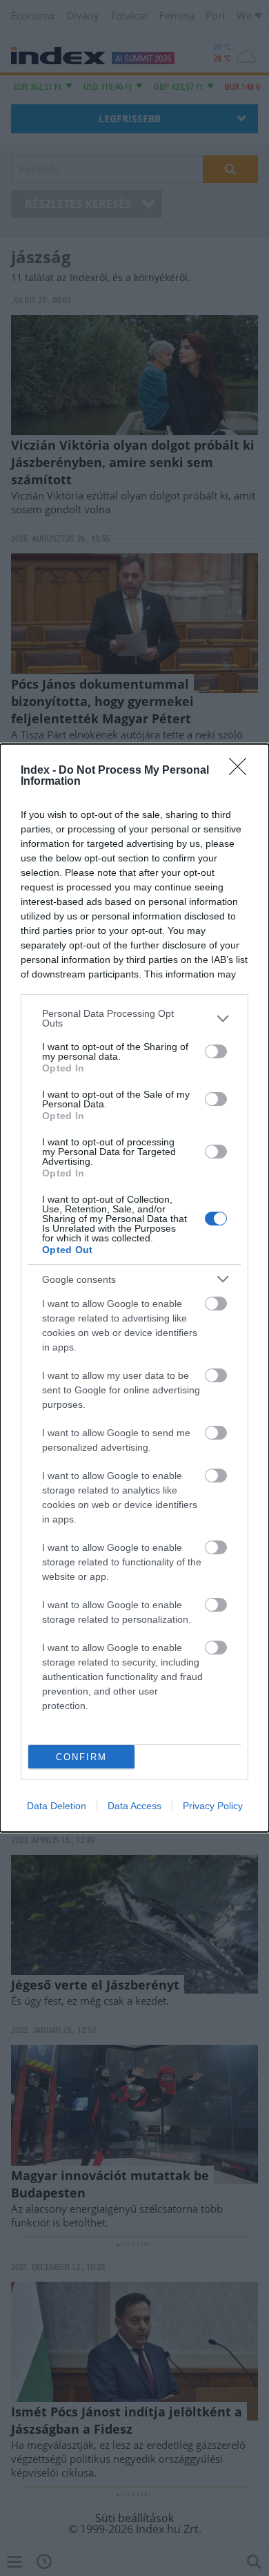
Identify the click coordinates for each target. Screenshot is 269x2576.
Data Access (134, 1806)
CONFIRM (81, 1757)
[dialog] (134, 1288)
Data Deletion (57, 1806)
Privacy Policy (213, 1806)
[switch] (216, 1051)
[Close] (242, 771)
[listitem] (134, 1018)
